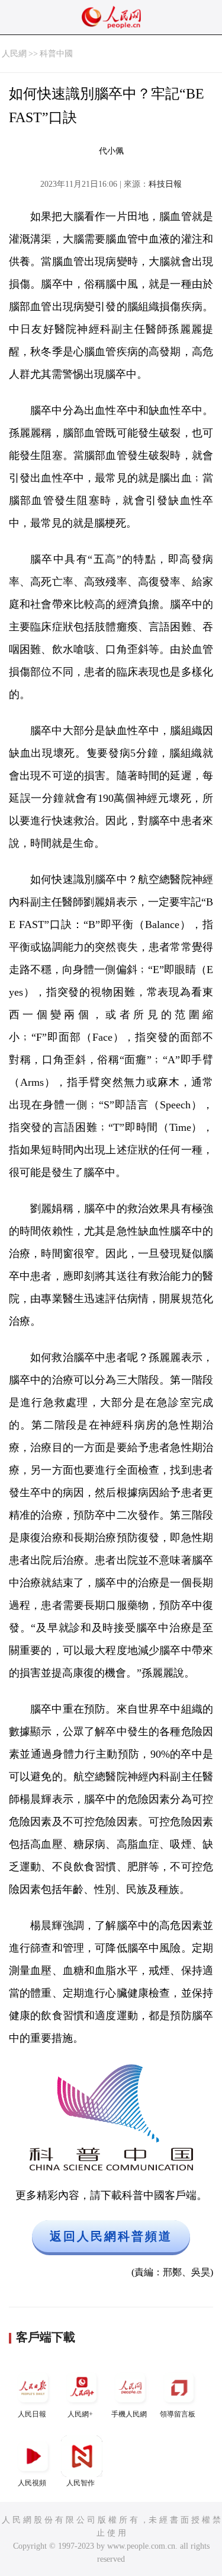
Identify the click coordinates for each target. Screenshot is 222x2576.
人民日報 (32, 2414)
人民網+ (80, 2414)
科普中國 (56, 54)
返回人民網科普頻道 (111, 2236)
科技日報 (165, 184)
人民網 (14, 54)
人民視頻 (32, 2483)
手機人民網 (129, 2414)
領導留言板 (178, 2414)
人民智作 (81, 2483)
